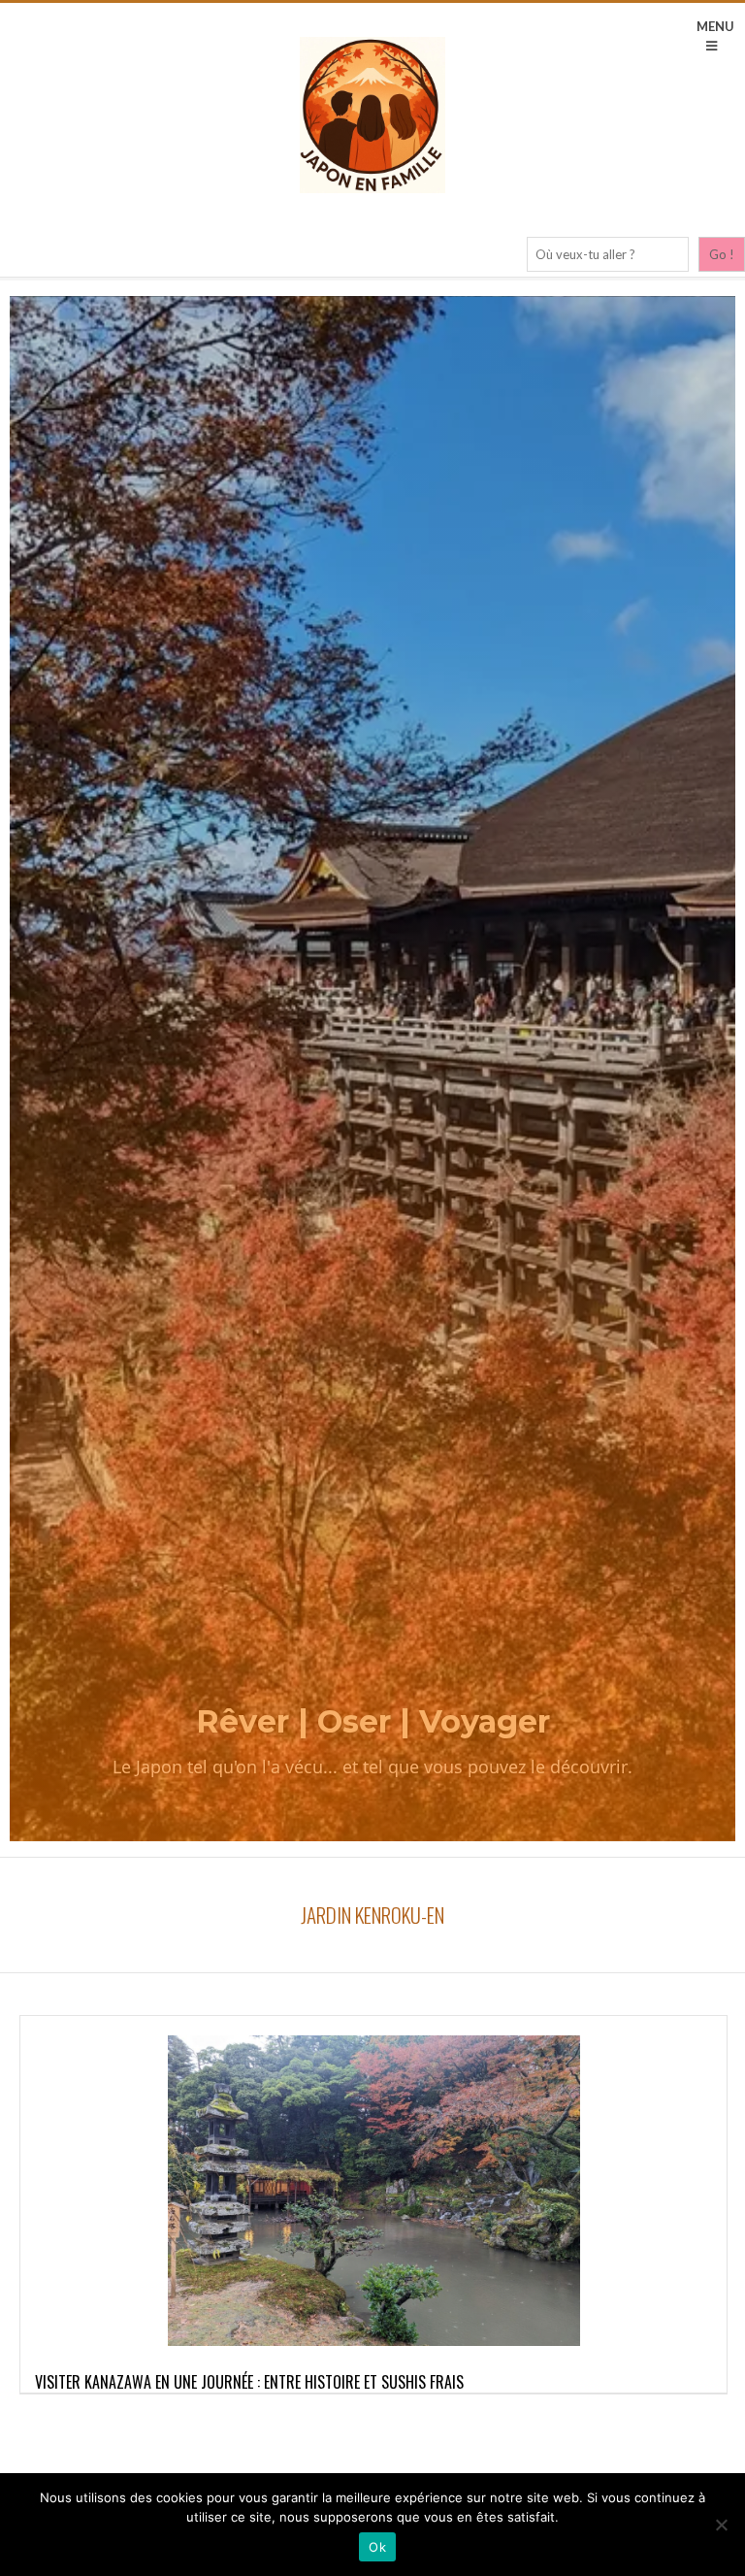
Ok (377, 2547)
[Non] (721, 2525)
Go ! (722, 254)
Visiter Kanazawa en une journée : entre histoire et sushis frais (249, 2382)
